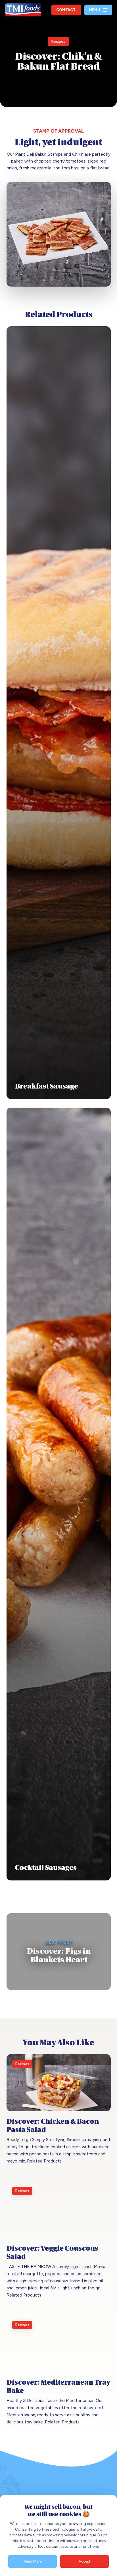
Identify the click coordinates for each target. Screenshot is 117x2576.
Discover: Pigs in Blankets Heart (59, 1952)
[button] (98, 10)
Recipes (58, 41)
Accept (84, 2561)
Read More (33, 2561)
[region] (58, 2536)
